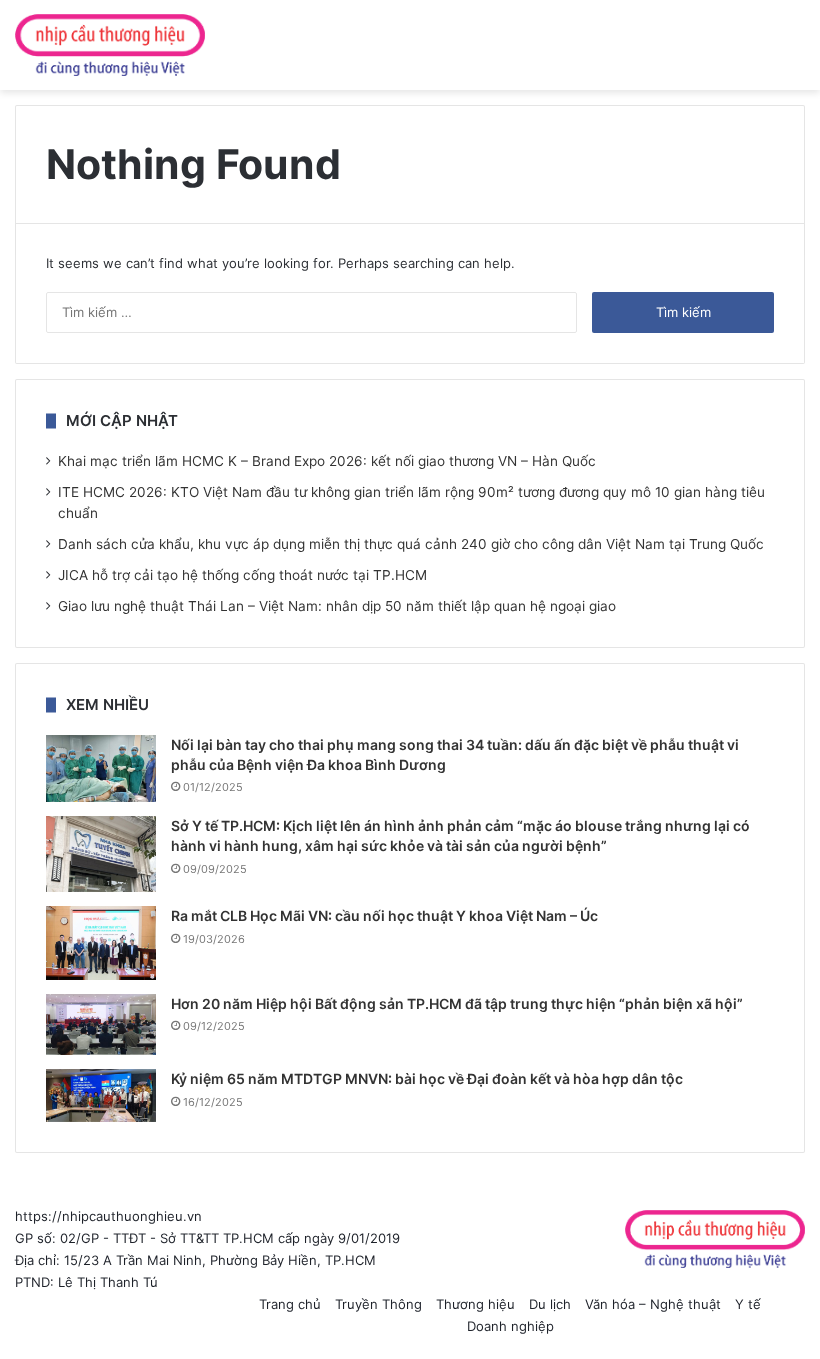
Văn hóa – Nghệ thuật (653, 1304)
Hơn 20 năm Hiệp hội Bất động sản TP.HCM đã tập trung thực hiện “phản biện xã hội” (457, 1003)
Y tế (748, 1304)
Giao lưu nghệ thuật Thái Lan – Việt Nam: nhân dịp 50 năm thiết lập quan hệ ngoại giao (337, 606)
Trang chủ (290, 1304)
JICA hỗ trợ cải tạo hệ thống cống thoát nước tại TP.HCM (242, 575)
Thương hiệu (475, 1304)
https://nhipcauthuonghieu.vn (108, 1216)
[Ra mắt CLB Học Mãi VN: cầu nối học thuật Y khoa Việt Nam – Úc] (101, 942)
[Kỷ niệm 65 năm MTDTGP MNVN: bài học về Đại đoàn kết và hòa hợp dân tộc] (101, 1095)
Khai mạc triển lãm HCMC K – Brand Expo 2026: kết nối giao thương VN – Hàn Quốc (327, 461)
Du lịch (550, 1304)
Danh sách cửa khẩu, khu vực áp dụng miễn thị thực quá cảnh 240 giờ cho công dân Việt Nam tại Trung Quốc (411, 544)
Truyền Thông (378, 1304)
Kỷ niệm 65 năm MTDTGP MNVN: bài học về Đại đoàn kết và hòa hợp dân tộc (427, 1078)
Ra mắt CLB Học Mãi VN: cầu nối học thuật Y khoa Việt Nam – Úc (384, 915)
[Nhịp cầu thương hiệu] (110, 45)
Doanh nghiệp (510, 1326)
